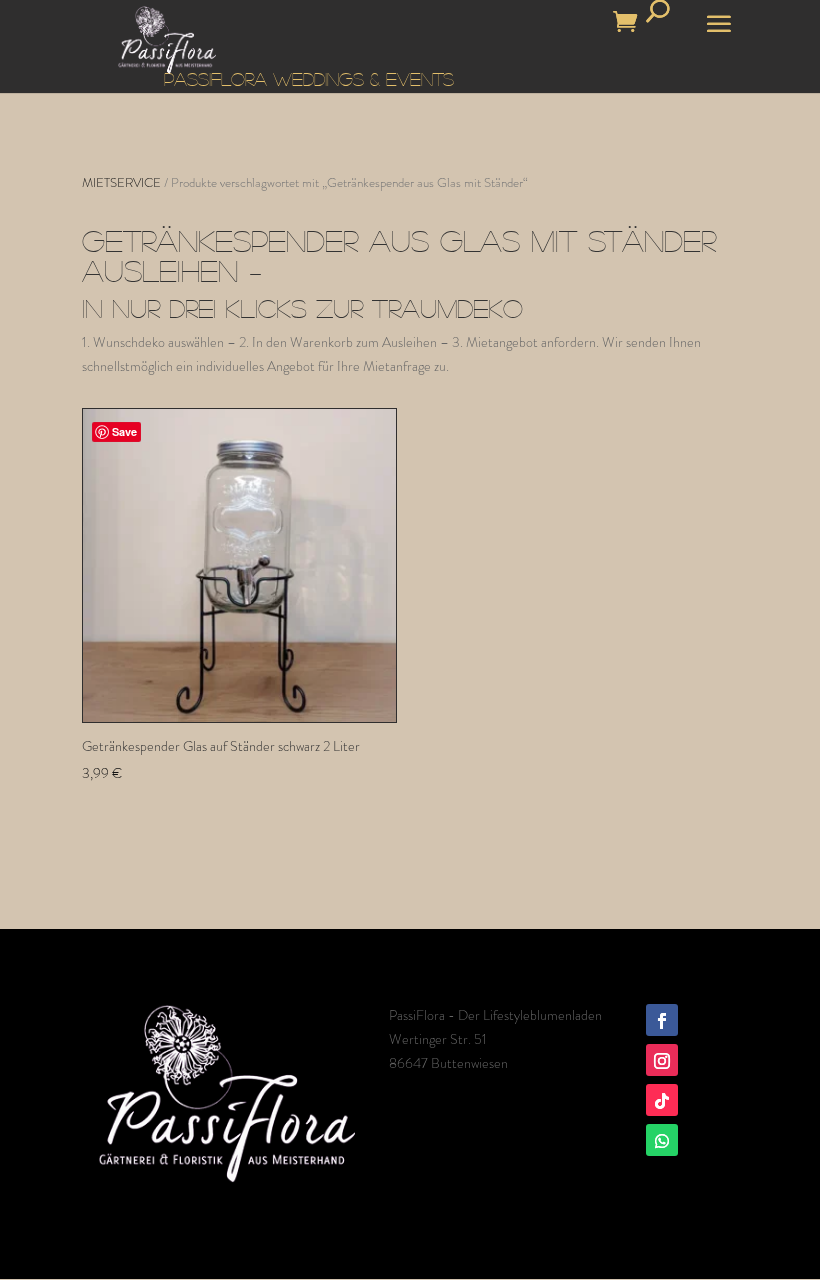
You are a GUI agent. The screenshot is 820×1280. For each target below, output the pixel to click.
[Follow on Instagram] (662, 1060)
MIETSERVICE (121, 182)
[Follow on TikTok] (662, 1100)
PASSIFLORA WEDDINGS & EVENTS (309, 79)
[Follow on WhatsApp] (662, 1140)
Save (124, 431)
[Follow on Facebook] (662, 1020)
